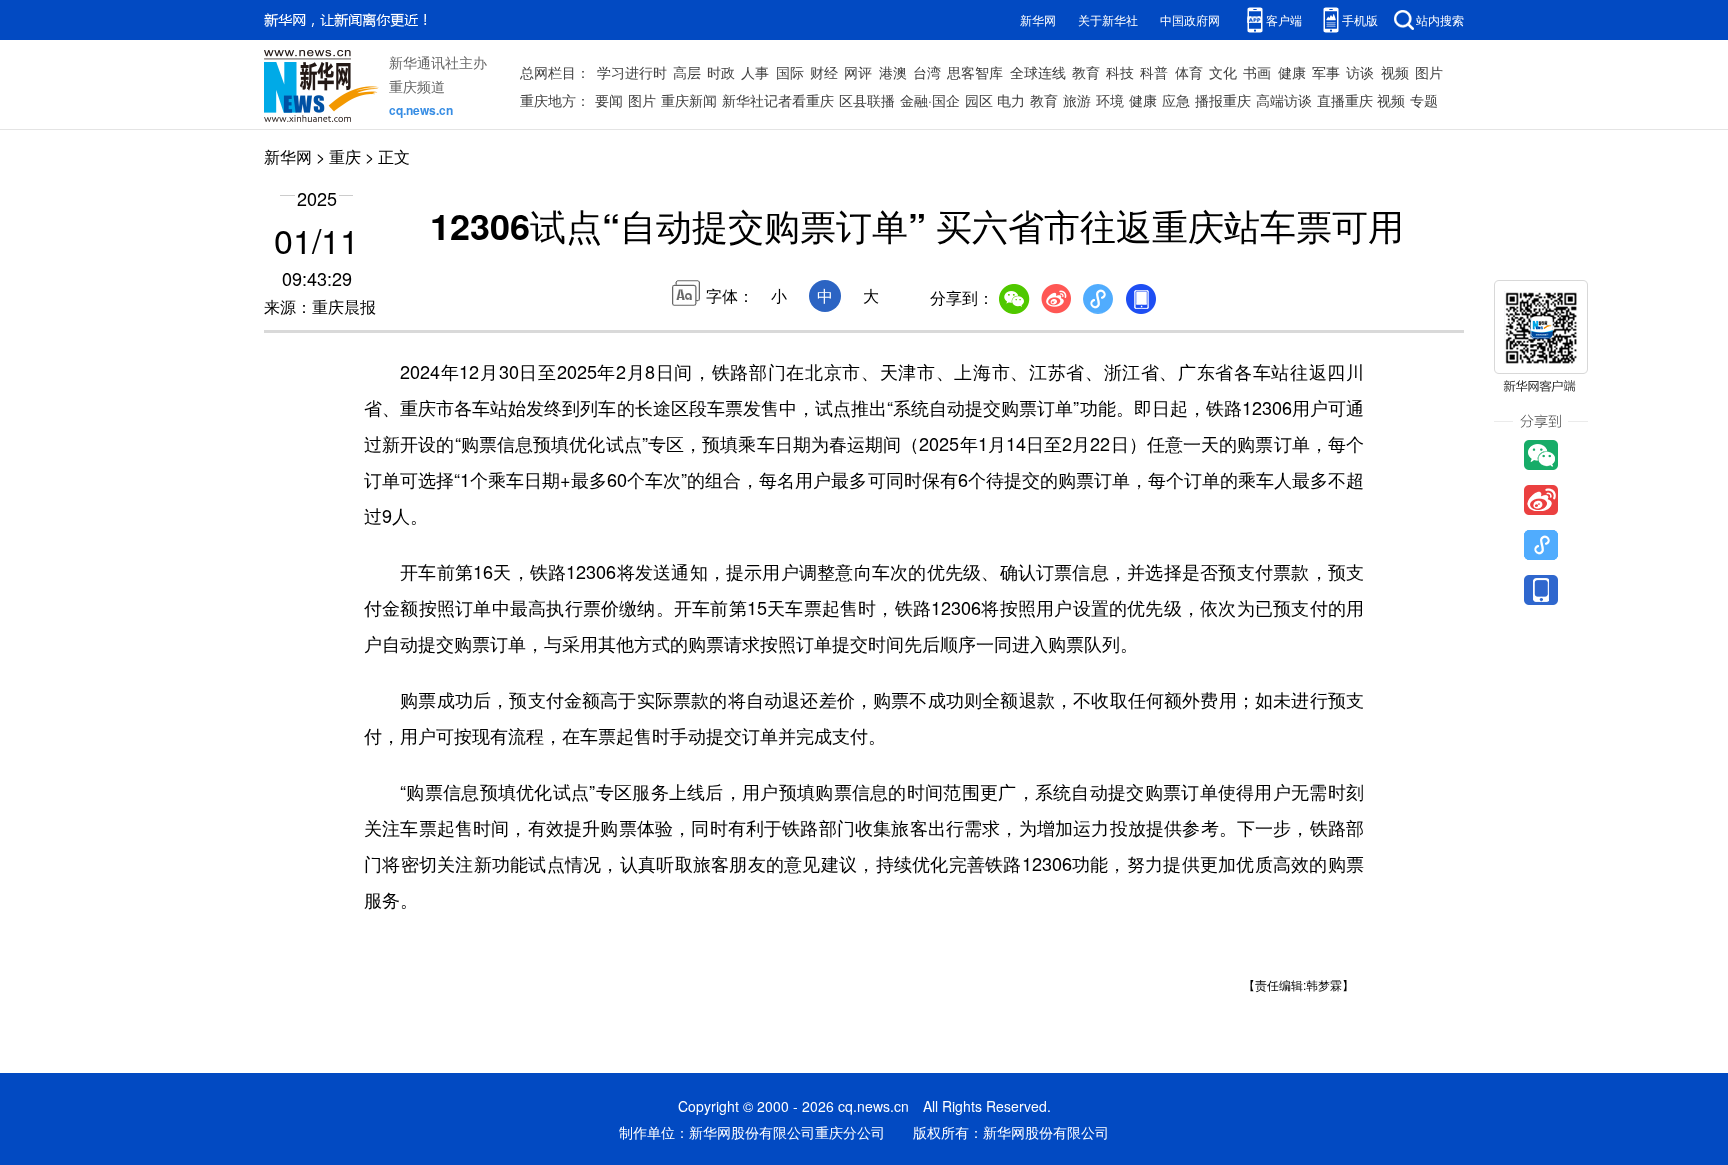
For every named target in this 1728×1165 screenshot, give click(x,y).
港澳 (893, 72)
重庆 (345, 156)
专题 (1424, 100)
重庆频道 (417, 86)
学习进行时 (632, 72)
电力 (1011, 100)
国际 (790, 72)
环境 (1110, 100)
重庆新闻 (689, 100)
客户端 (1284, 19)
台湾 (927, 72)
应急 (1176, 100)
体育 (1189, 72)
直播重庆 (1345, 100)
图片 (1429, 72)
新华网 (1038, 19)
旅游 (1077, 100)
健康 (1292, 72)
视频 (1395, 72)
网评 (858, 72)
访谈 (1360, 72)
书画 (1257, 72)
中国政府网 (1190, 19)
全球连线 (1038, 72)
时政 (721, 72)
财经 (824, 72)
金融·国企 (930, 100)
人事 (755, 72)
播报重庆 (1223, 100)
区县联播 (867, 100)
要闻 (609, 100)
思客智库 (975, 72)
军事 (1326, 72)
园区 (979, 100)
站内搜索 (1440, 19)
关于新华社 (1108, 19)
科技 (1120, 72)
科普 (1154, 72)
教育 (1086, 72)
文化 (1223, 72)
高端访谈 (1284, 100)
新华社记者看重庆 (778, 100)
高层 (687, 72)
